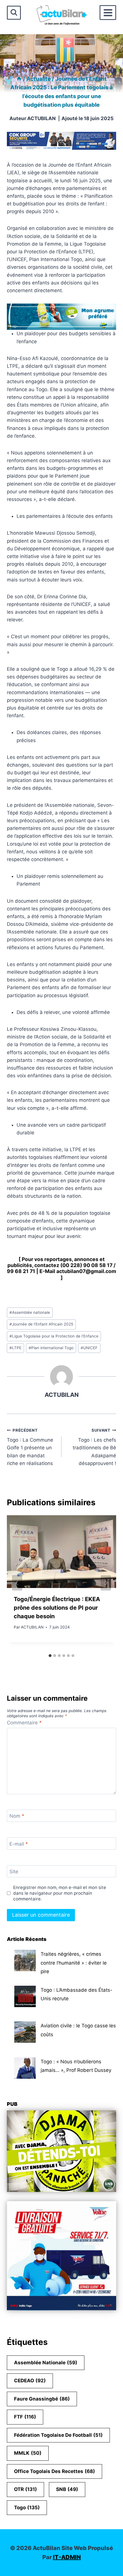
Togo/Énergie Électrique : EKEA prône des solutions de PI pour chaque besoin (57, 1608)
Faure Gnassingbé (42, 2399)
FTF (25, 2417)
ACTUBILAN (41, 118)
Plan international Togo (51, 1348)
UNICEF (89, 1348)
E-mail (19, 1844)
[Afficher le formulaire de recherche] (14, 13)
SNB (67, 2489)
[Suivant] (106, 1583)
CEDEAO (30, 2381)
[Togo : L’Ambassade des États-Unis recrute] (25, 1996)
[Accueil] (19, 79)
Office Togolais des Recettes (54, 2471)
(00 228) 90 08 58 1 (85, 1265)
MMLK (28, 2453)
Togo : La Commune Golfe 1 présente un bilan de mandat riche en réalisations (30, 1447)
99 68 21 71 (21, 1271)
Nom (17, 1816)
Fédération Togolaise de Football (58, 2435)
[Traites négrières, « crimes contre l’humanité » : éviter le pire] (25, 1960)
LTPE (15, 1348)
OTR (25, 2489)
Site (14, 1872)
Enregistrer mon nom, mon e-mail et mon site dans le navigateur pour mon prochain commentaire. (60, 1893)
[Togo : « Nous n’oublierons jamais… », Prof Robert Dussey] (25, 2068)
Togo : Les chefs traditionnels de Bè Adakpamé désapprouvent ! (94, 1447)
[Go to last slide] (17, 1583)
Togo (27, 2508)
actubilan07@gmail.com (86, 1271)
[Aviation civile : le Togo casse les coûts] (25, 2032)
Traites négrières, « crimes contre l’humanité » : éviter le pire (74, 1963)
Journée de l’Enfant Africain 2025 (41, 1324)
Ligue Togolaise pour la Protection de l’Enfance (54, 1336)
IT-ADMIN (67, 2557)
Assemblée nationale (30, 1312)
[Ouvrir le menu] (108, 13)
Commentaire (24, 1723)
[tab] (50, 1656)
